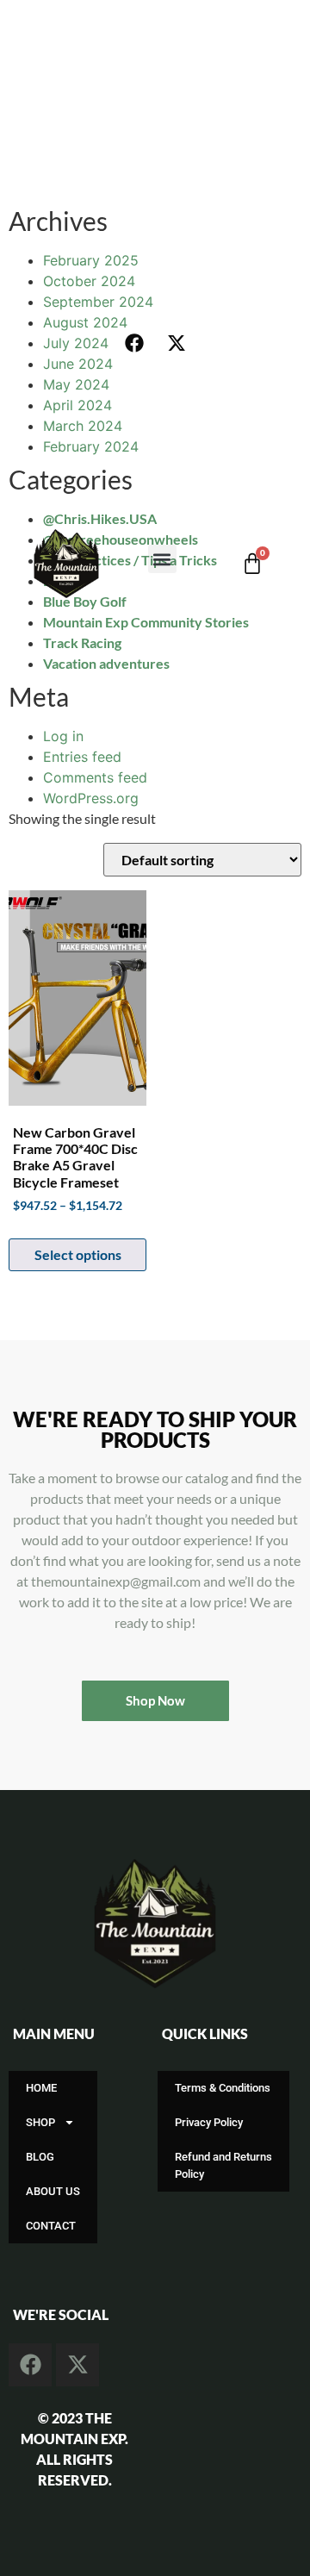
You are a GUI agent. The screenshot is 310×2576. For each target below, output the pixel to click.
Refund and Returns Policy (223, 2165)
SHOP (40, 2122)
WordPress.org (91, 798)
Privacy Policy (209, 2122)
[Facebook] (134, 343)
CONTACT (51, 2226)
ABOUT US (53, 2191)
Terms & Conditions (223, 2088)
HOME (41, 2088)
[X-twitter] (177, 343)
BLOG (40, 2157)
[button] (162, 559)
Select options (78, 1254)
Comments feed (95, 777)
